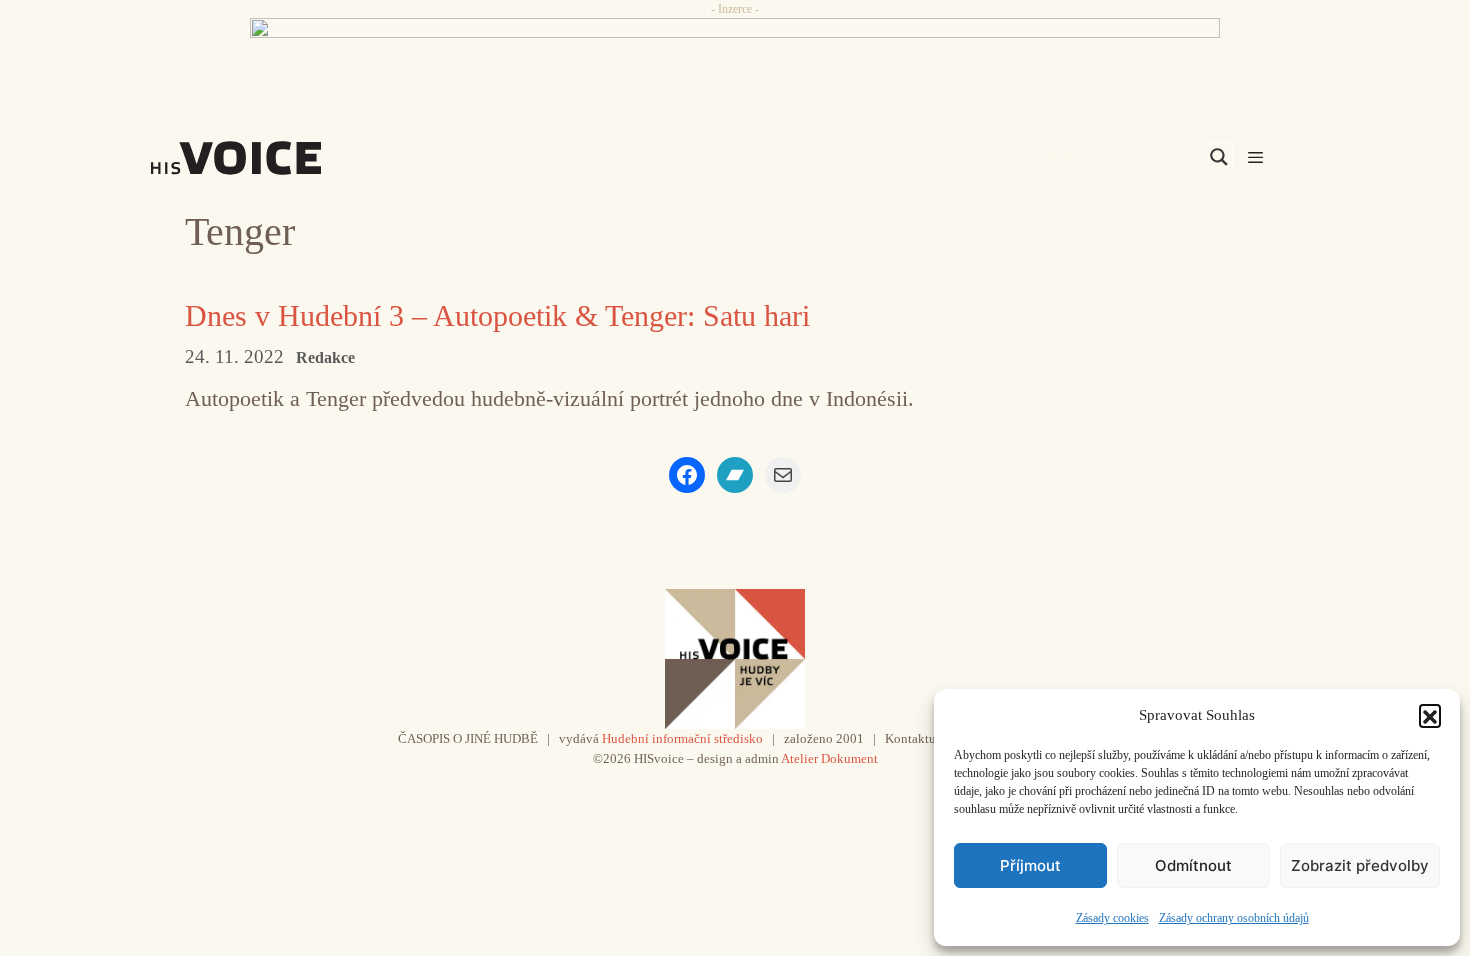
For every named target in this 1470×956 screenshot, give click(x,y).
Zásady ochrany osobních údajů (1234, 918)
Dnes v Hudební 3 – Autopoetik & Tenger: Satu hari (497, 315)
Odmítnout (1193, 865)
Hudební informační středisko (682, 738)
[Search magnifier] (1219, 157)
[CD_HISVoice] (735, 63)
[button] (1430, 715)
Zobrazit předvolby (1360, 865)
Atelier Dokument (829, 758)
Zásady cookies (1112, 918)
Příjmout (1030, 865)
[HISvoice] (280, 158)
